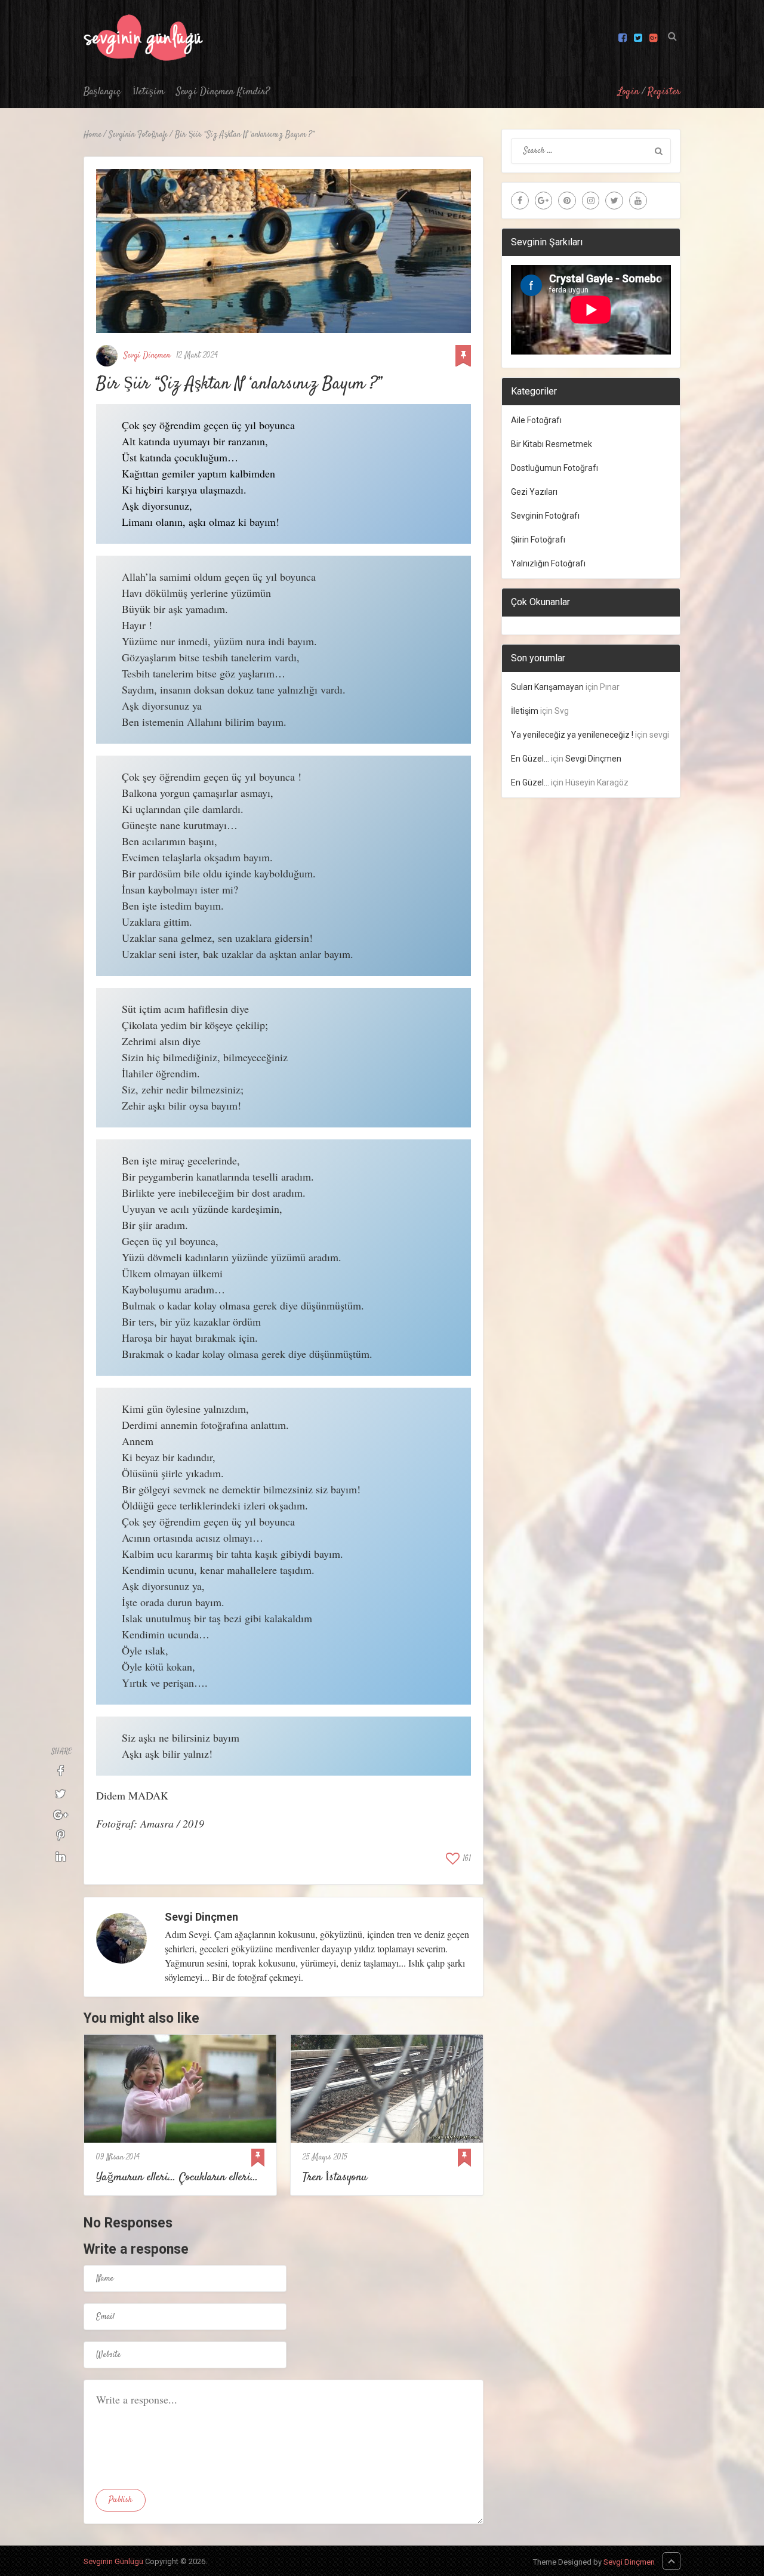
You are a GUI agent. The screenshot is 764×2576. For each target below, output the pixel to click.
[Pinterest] (567, 201)
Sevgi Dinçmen (147, 356)
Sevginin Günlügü (113, 2561)
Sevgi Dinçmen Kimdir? (223, 92)
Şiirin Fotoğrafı (538, 540)
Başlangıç (102, 92)
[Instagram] (591, 201)
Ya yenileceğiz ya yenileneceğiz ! (572, 735)
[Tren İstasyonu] (387, 2089)
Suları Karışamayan (547, 687)
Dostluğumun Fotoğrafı (554, 468)
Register (664, 92)
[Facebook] (520, 201)
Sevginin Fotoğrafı (138, 135)
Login (629, 92)
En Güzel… (530, 759)
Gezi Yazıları (534, 492)
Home (93, 135)
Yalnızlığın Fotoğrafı (548, 563)
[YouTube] (638, 201)
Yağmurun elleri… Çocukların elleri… (177, 2178)
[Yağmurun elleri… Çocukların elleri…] (180, 2089)
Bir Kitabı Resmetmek (552, 444)
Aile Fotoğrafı (536, 420)
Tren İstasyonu (335, 2178)
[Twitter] (614, 201)
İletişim (148, 92)
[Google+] (544, 201)
